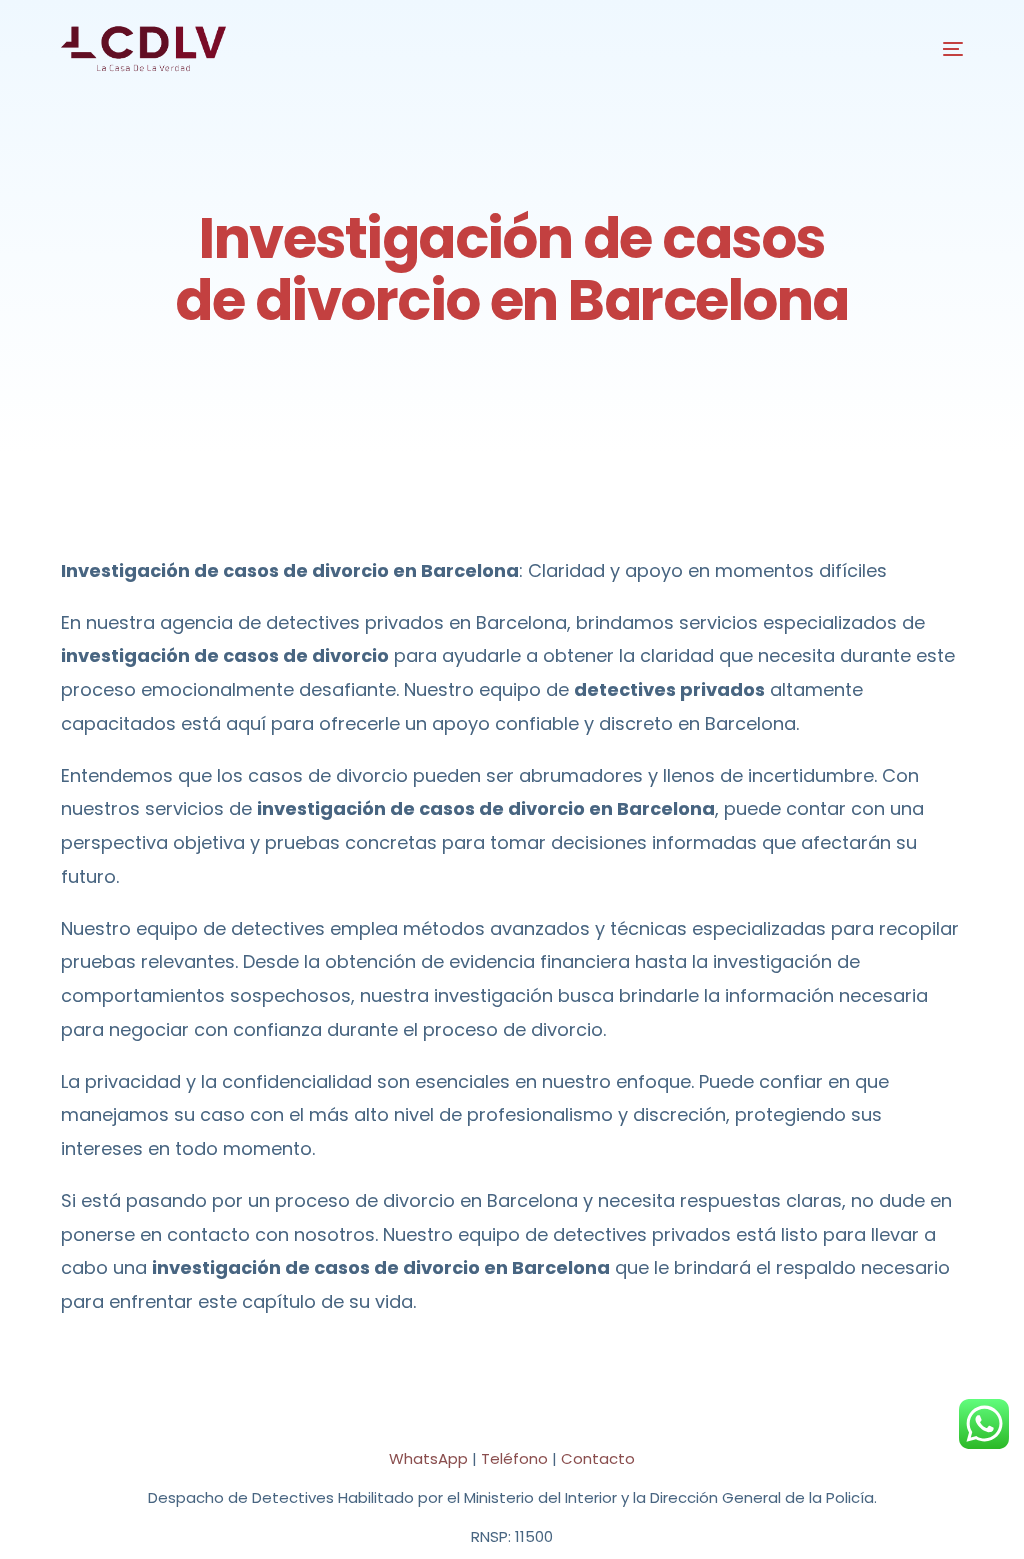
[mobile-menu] (938, 49)
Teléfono (514, 1458)
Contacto (598, 1458)
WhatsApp (428, 1458)
